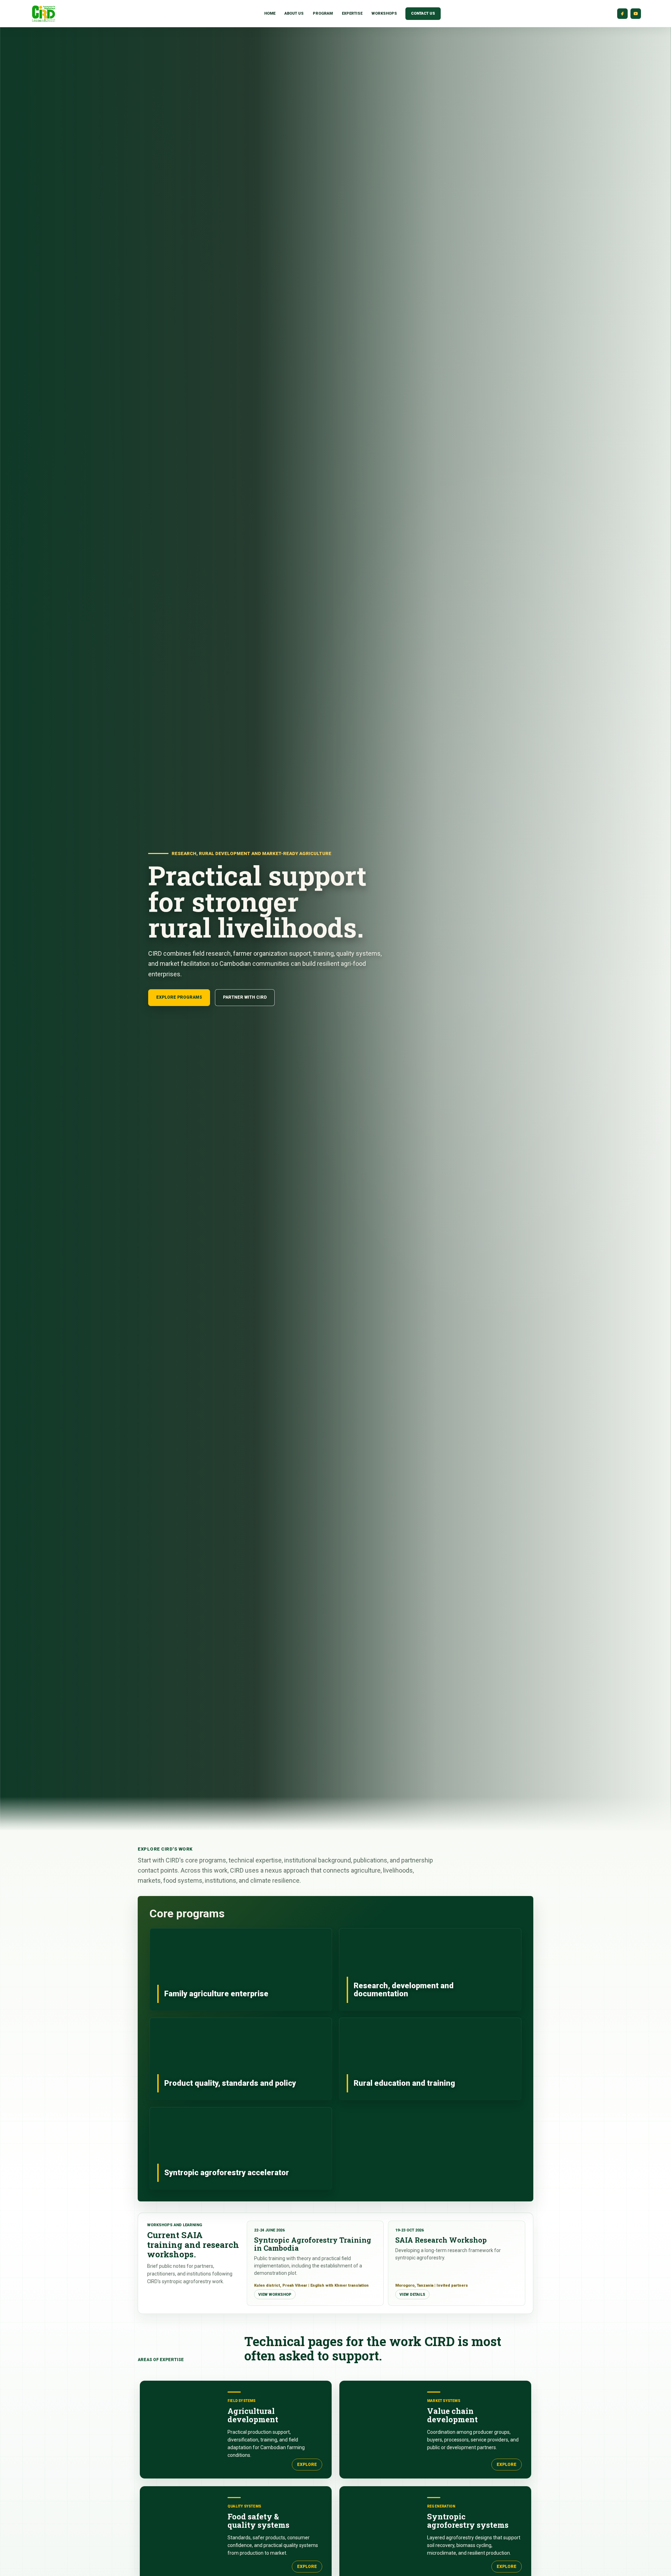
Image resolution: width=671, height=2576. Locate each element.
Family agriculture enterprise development (241, 1969)
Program (323, 13)
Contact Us (423, 13)
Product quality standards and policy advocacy (241, 2059)
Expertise (352, 13)
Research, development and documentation (430, 1969)
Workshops (384, 13)
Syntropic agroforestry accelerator (241, 2148)
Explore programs (179, 997)
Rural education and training (430, 2059)
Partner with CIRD (245, 997)
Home (270, 13)
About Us (294, 13)
